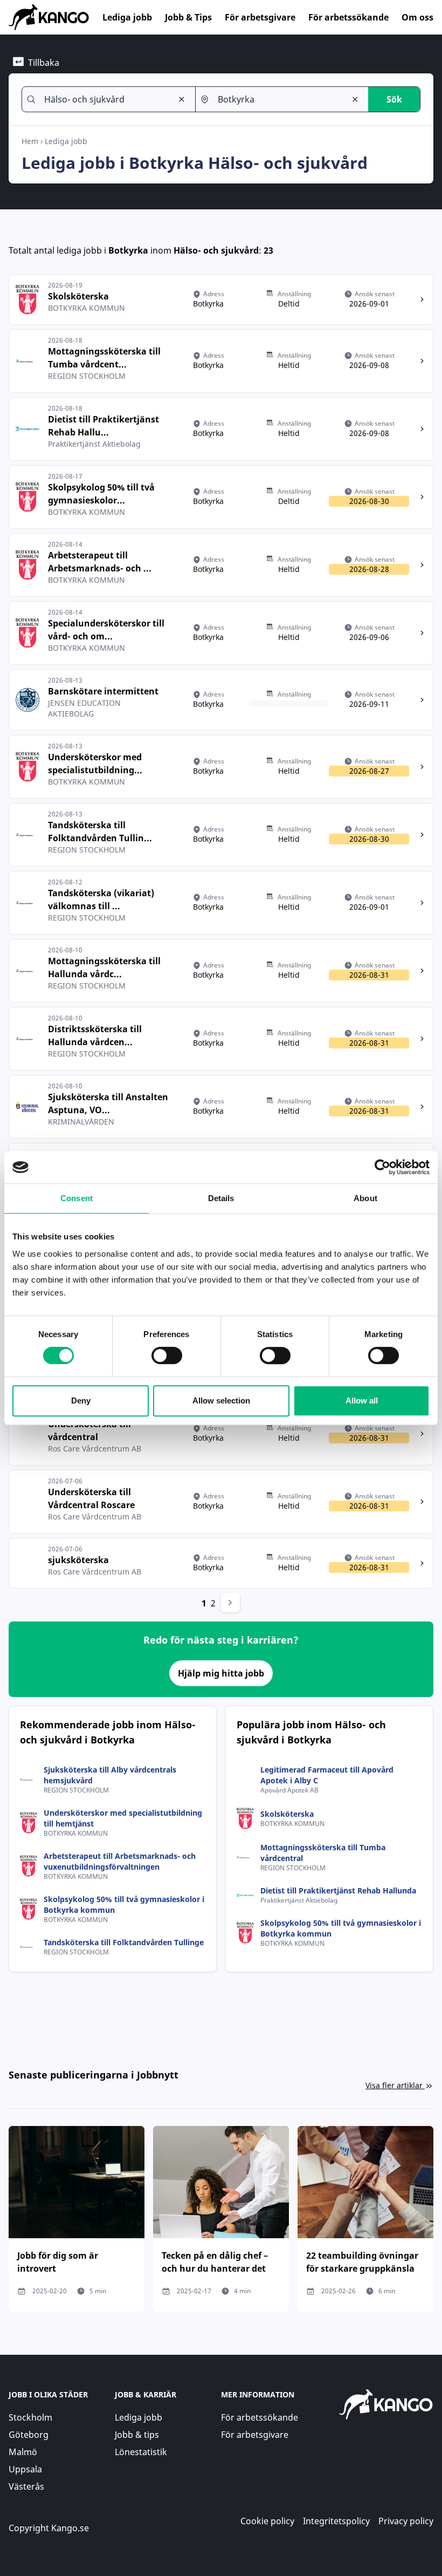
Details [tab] (221, 1198)
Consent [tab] (77, 1198)
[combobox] (104, 99)
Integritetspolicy (336, 2521)
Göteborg (29, 2435)
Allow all (362, 1401)
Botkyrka (128, 250)
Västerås (26, 2486)
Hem (30, 141)
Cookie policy (267, 2521)
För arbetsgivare (260, 17)
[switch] (167, 1355)
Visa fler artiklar (394, 2085)
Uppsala (25, 2469)
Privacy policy (406, 2521)
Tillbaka (44, 63)
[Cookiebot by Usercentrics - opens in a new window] (382, 1167)
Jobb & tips (137, 2435)
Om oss (417, 17)
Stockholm (30, 2417)
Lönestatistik (141, 2452)
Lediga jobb (127, 17)
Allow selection (221, 1401)
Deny (81, 1401)
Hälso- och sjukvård (216, 250)
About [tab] (365, 1198)
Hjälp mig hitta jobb (221, 1673)
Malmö (23, 2452)
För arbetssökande (348, 17)
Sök (394, 99)
